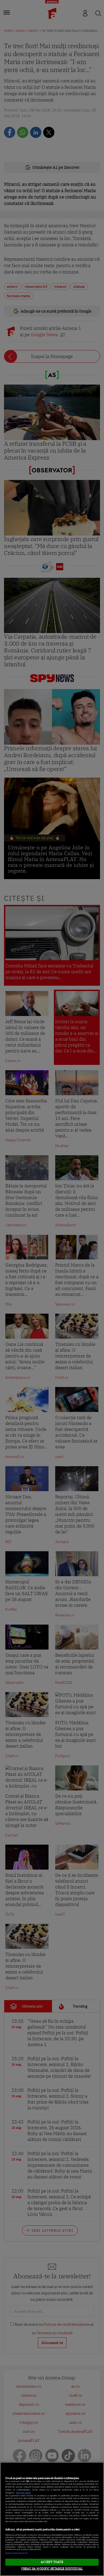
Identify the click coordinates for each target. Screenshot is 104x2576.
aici (59, 2510)
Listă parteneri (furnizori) (16, 2553)
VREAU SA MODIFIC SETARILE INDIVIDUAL (52, 2569)
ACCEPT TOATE (52, 2562)
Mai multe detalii (23, 2493)
